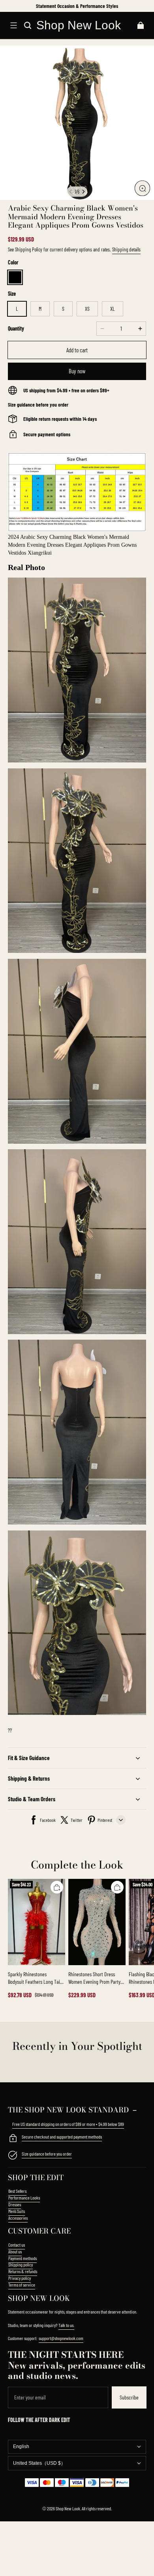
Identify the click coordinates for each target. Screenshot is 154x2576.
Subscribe (129, 2397)
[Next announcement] (146, 6)
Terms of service (22, 2285)
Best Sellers (17, 2191)
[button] (13, 25)
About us (15, 2251)
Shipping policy (21, 2264)
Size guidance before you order (47, 2154)
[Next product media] (83, 192)
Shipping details (126, 249)
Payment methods (23, 2258)
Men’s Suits (17, 2211)
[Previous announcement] (9, 6)
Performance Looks (24, 2198)
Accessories (18, 2218)
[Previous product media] (71, 192)
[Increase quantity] (140, 329)
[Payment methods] (13, 2139)
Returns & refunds (23, 2271)
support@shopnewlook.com (61, 2338)
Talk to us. (66, 2325)
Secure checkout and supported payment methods (62, 2137)
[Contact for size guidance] (13, 2156)
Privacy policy (20, 2278)
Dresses (15, 2204)
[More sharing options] (121, 1820)
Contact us (17, 2245)
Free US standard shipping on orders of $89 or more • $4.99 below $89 (68, 2124)
